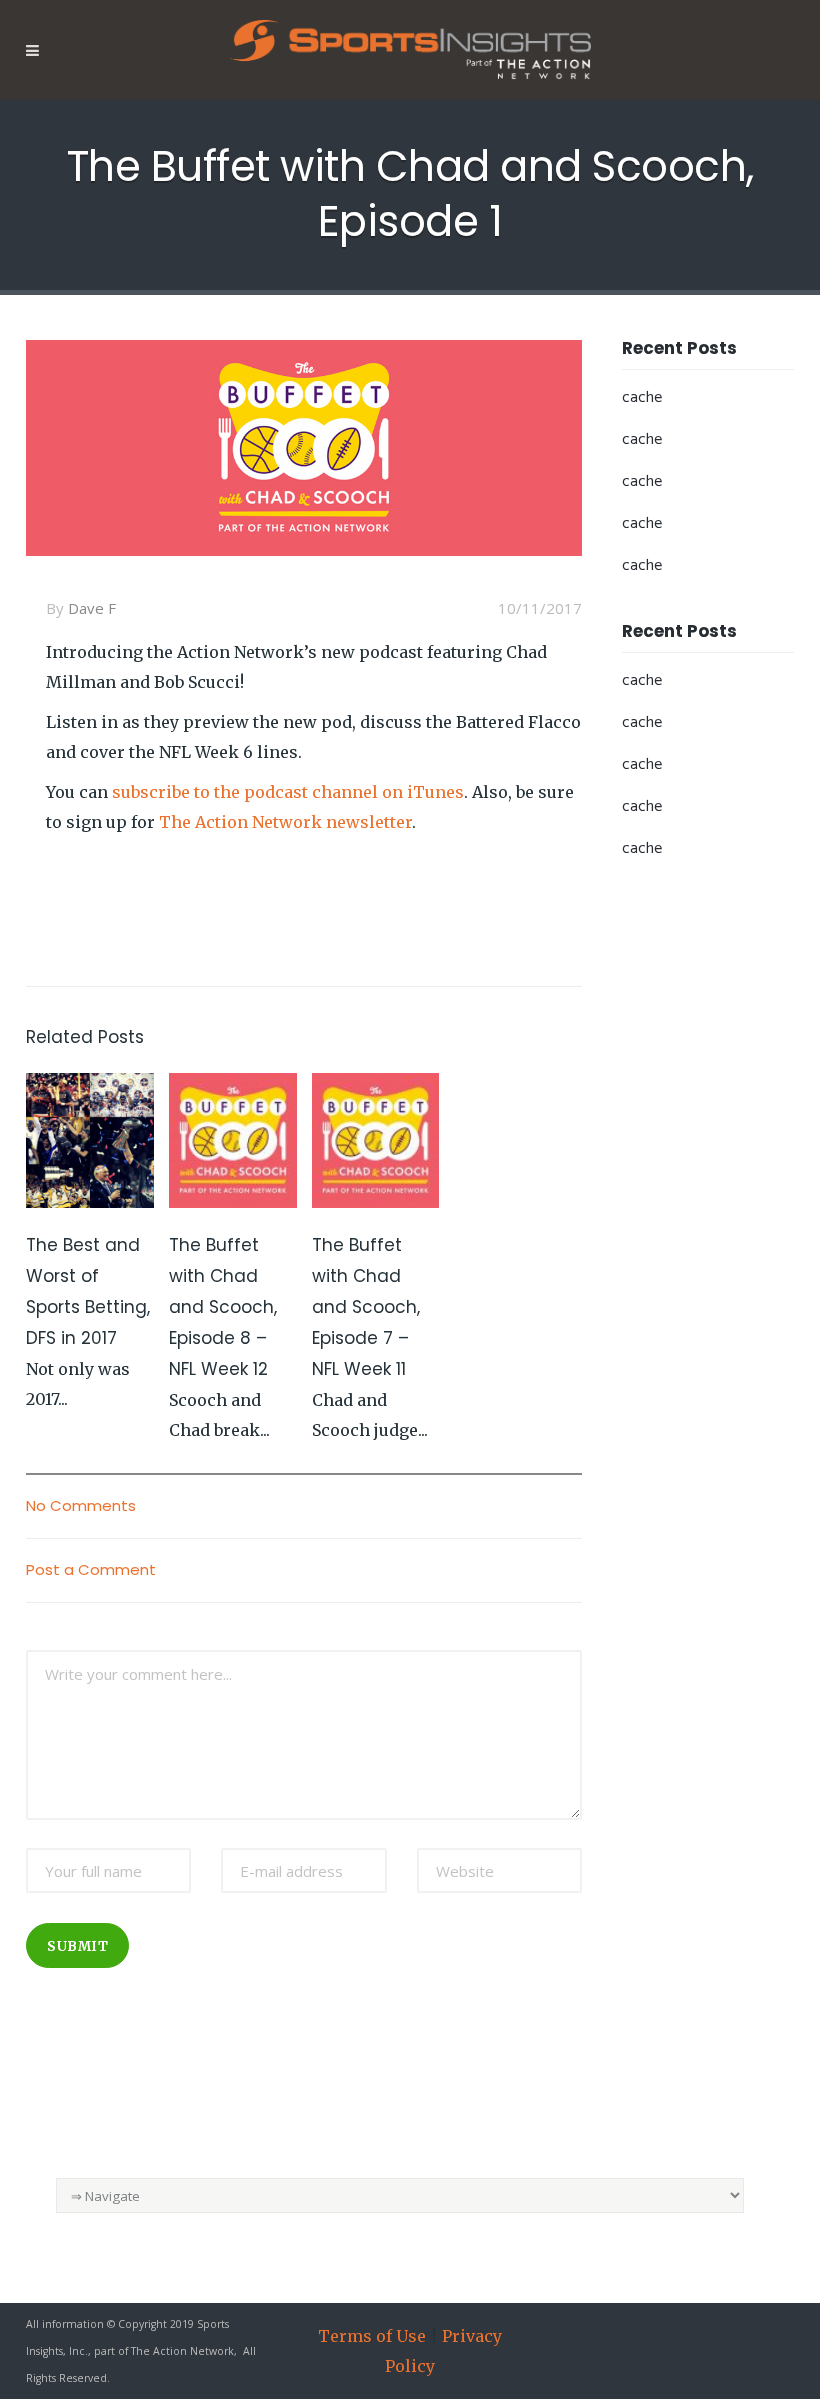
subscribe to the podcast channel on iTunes (288, 792)
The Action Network (182, 2351)
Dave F (92, 608)
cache (642, 397)
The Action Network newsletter (285, 822)
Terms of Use (372, 2336)
